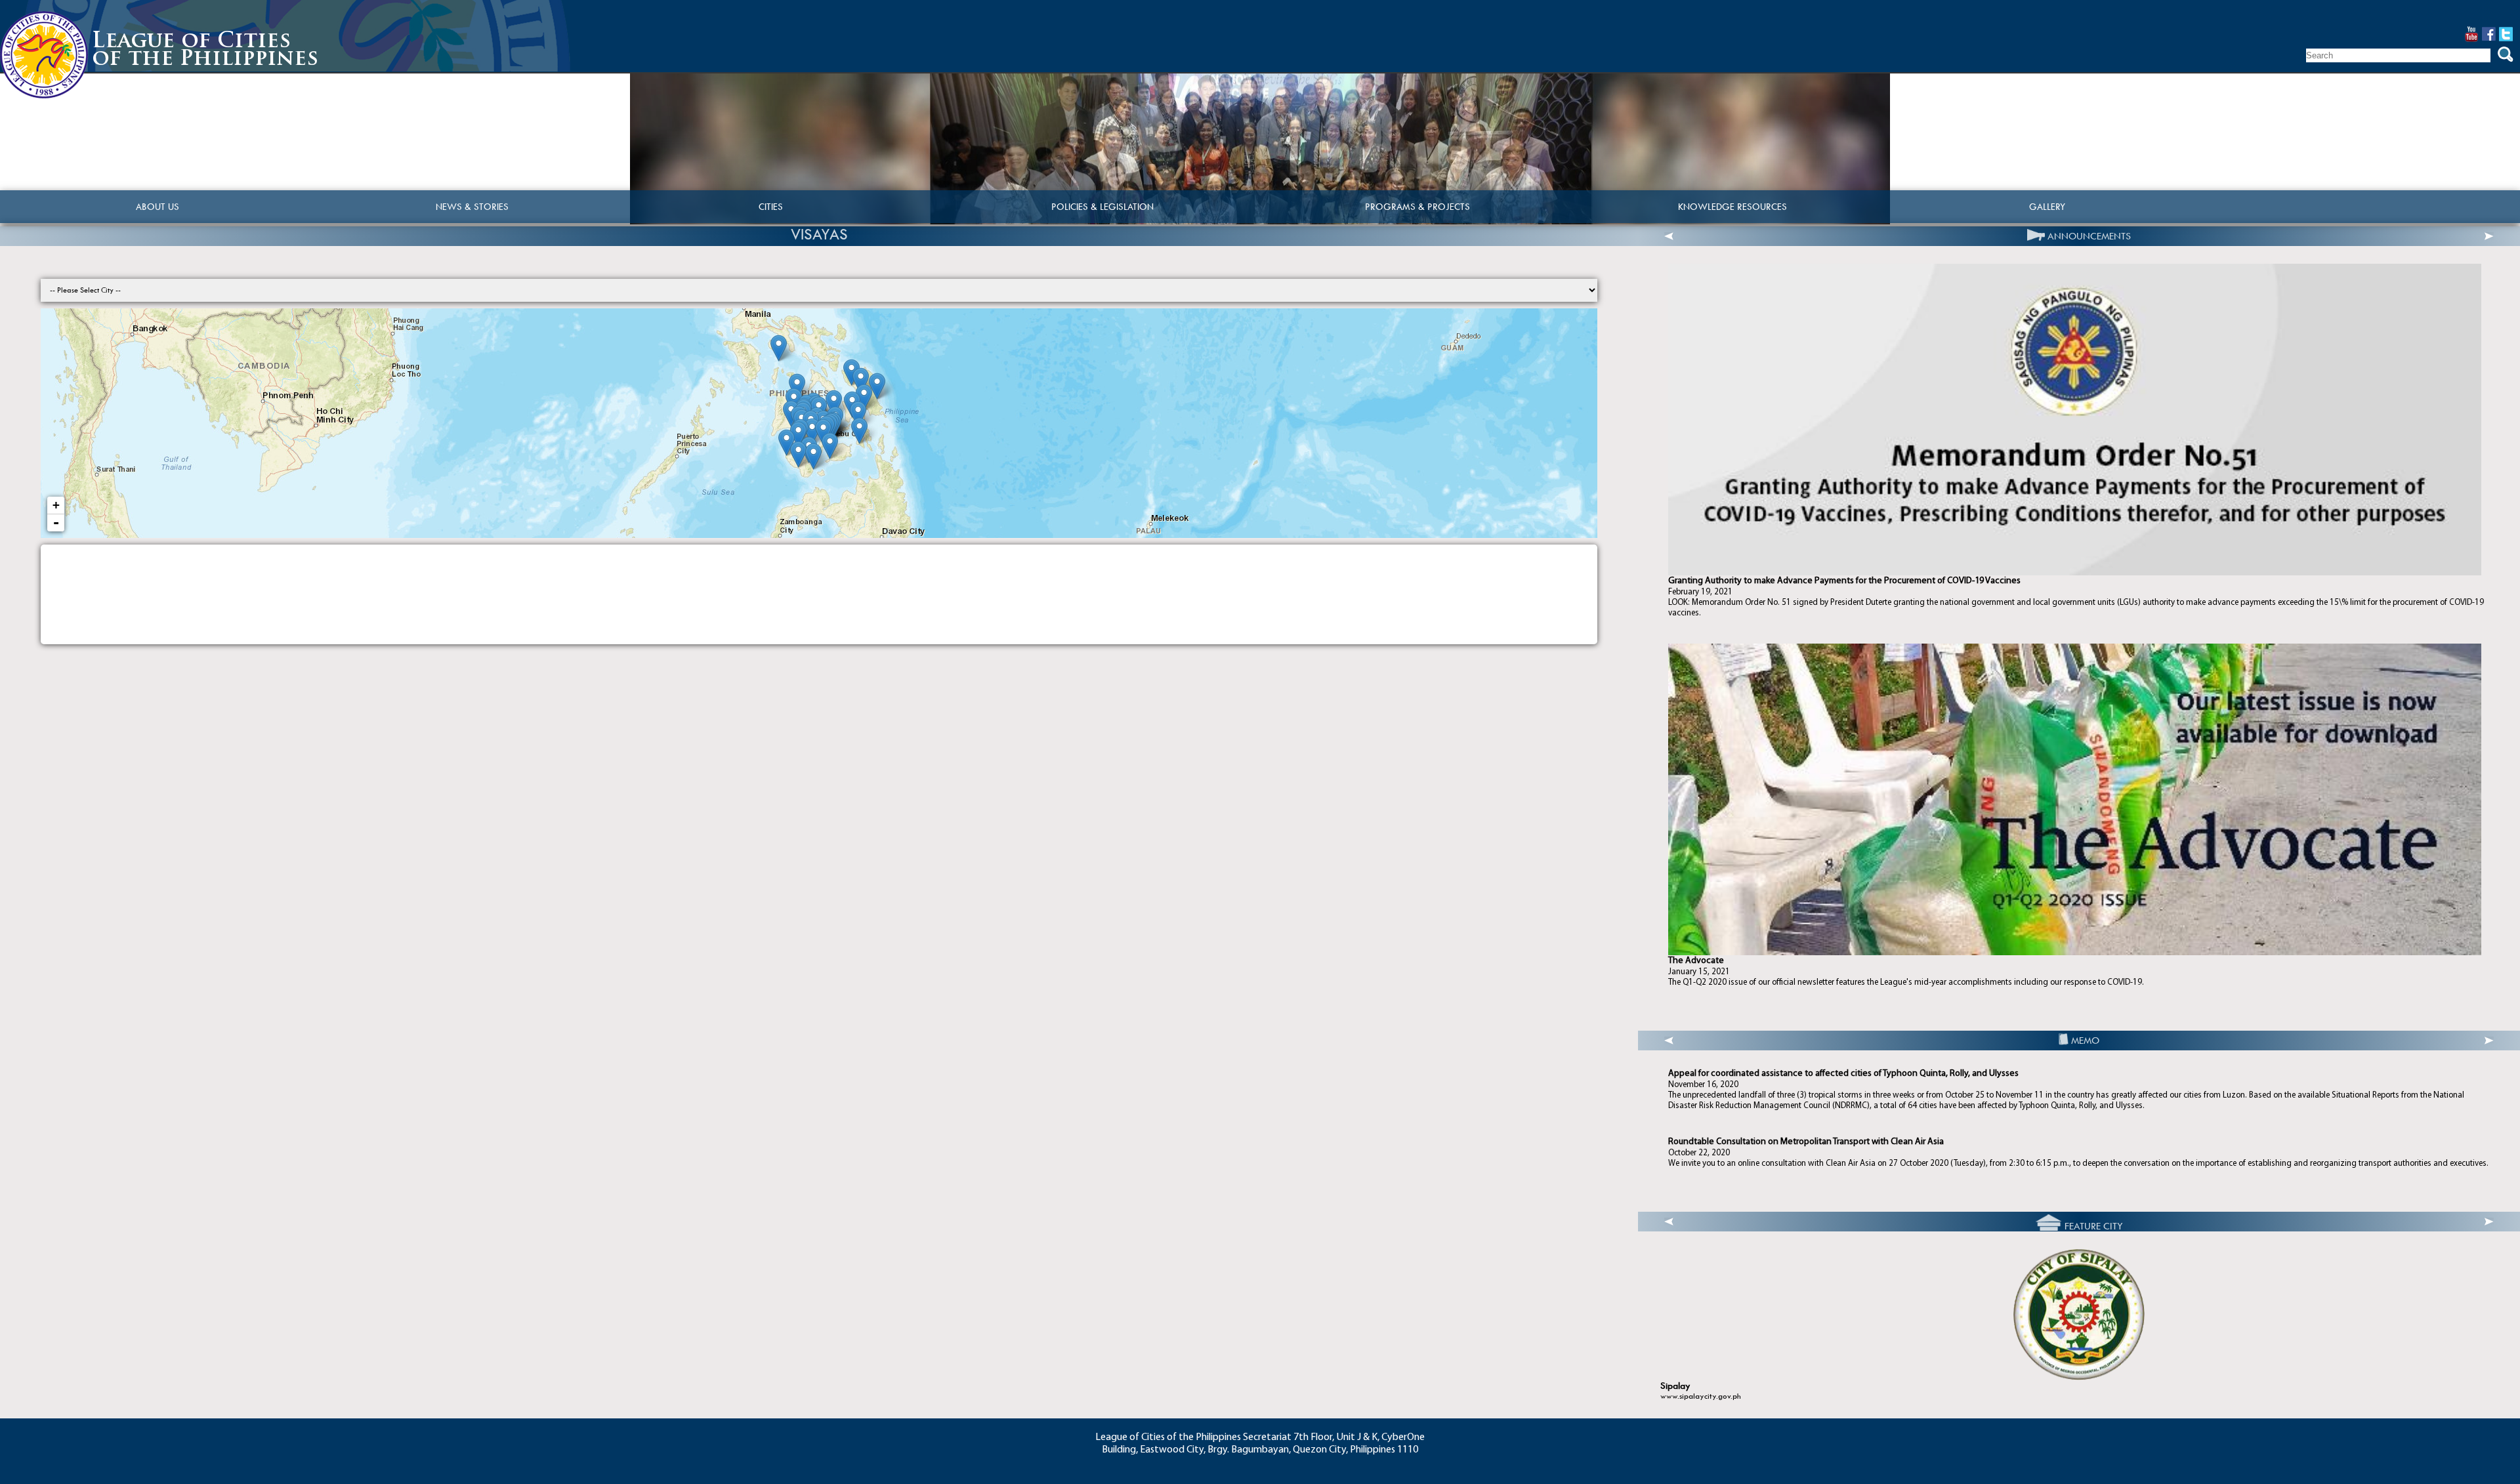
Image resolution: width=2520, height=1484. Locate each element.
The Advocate (1696, 961)
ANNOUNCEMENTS (2089, 236)
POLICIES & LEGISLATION (1102, 207)
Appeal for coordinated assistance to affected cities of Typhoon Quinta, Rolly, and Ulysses (1843, 1074)
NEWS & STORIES (472, 207)
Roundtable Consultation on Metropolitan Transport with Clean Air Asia (1806, 1142)
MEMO (2085, 1041)
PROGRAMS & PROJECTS (1417, 207)
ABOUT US (157, 207)
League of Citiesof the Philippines (205, 51)
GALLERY (2047, 207)
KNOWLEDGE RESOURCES (1732, 207)
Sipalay (1675, 1386)
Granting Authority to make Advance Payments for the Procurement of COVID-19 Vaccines (1844, 581)
